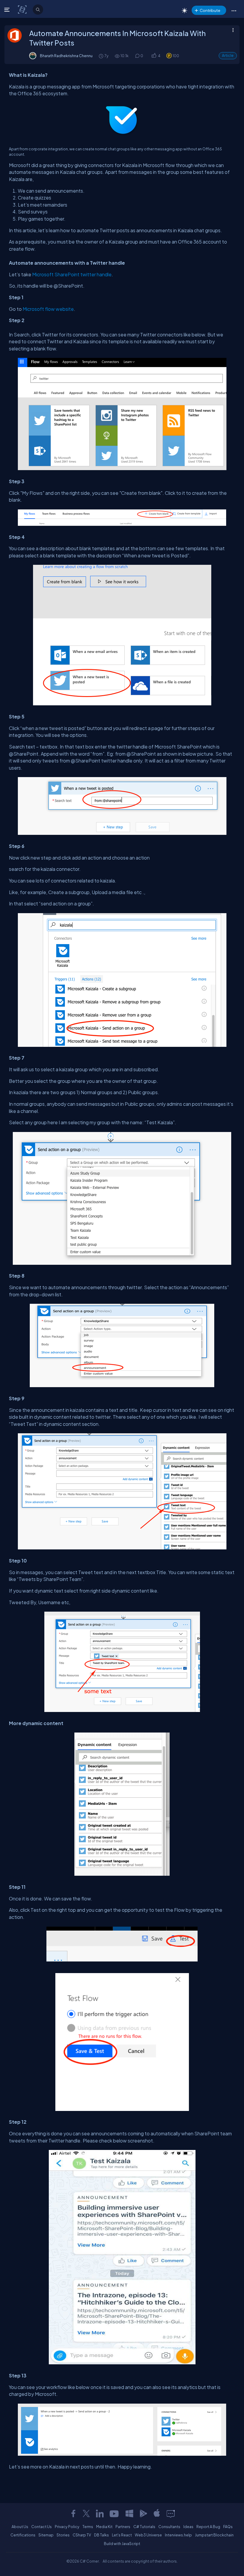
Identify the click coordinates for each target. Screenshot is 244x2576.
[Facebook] (73, 2513)
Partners (123, 2527)
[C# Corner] (23, 9)
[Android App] (143, 2513)
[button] (234, 10)
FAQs (228, 2527)
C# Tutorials (144, 2527)
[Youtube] (115, 2513)
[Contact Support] (171, 2513)
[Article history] (101, 56)
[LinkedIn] (100, 2513)
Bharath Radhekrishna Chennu (66, 56)
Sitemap (46, 2535)
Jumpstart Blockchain (214, 2535)
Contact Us (42, 2527)
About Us (20, 2527)
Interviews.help (178, 2535)
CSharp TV (82, 2535)
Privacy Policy (67, 2527)
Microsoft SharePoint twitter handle (72, 274)
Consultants (169, 2527)
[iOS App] (157, 2513)
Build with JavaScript (122, 2544)
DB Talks (101, 2535)
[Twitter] (86, 2513)
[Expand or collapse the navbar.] (8, 10)
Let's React (122, 2535)
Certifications (23, 2535)
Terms (88, 2527)
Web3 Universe (148, 2535)
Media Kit (104, 2527)
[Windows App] (129, 2513)
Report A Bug (208, 2527)
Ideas (188, 2527)
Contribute (210, 10)
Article (228, 56)
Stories (63, 2535)
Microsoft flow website (48, 309)
